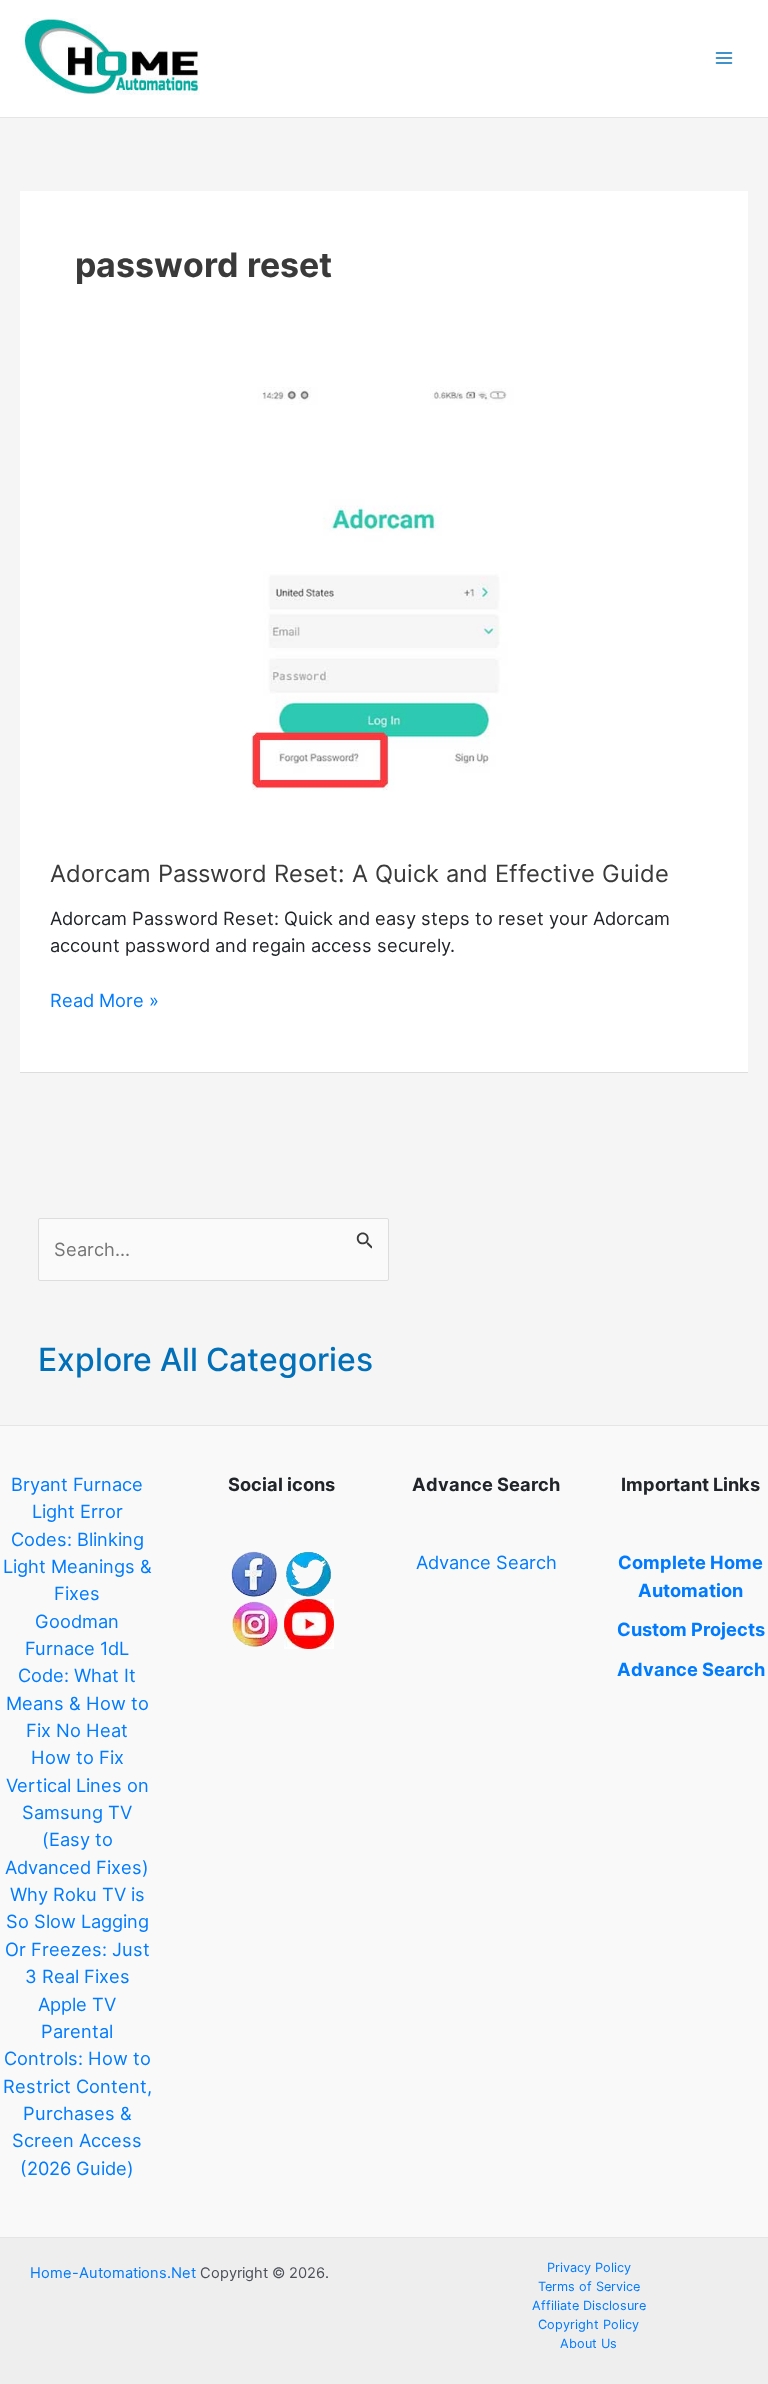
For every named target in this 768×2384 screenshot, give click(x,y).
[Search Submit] (365, 1236)
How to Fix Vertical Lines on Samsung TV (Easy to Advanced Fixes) (77, 1811)
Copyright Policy (588, 2324)
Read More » (104, 1001)
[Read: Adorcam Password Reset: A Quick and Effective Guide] (383, 608)
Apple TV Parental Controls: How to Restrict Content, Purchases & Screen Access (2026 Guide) (77, 2086)
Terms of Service (589, 2286)
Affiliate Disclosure (589, 2305)
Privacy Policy (589, 2267)
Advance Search (486, 1562)
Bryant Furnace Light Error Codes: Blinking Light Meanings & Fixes (77, 1538)
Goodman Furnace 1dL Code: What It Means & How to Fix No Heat (77, 1675)
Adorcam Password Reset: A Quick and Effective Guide (359, 873)
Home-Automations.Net (113, 2273)
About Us (588, 2343)
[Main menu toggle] (724, 58)
